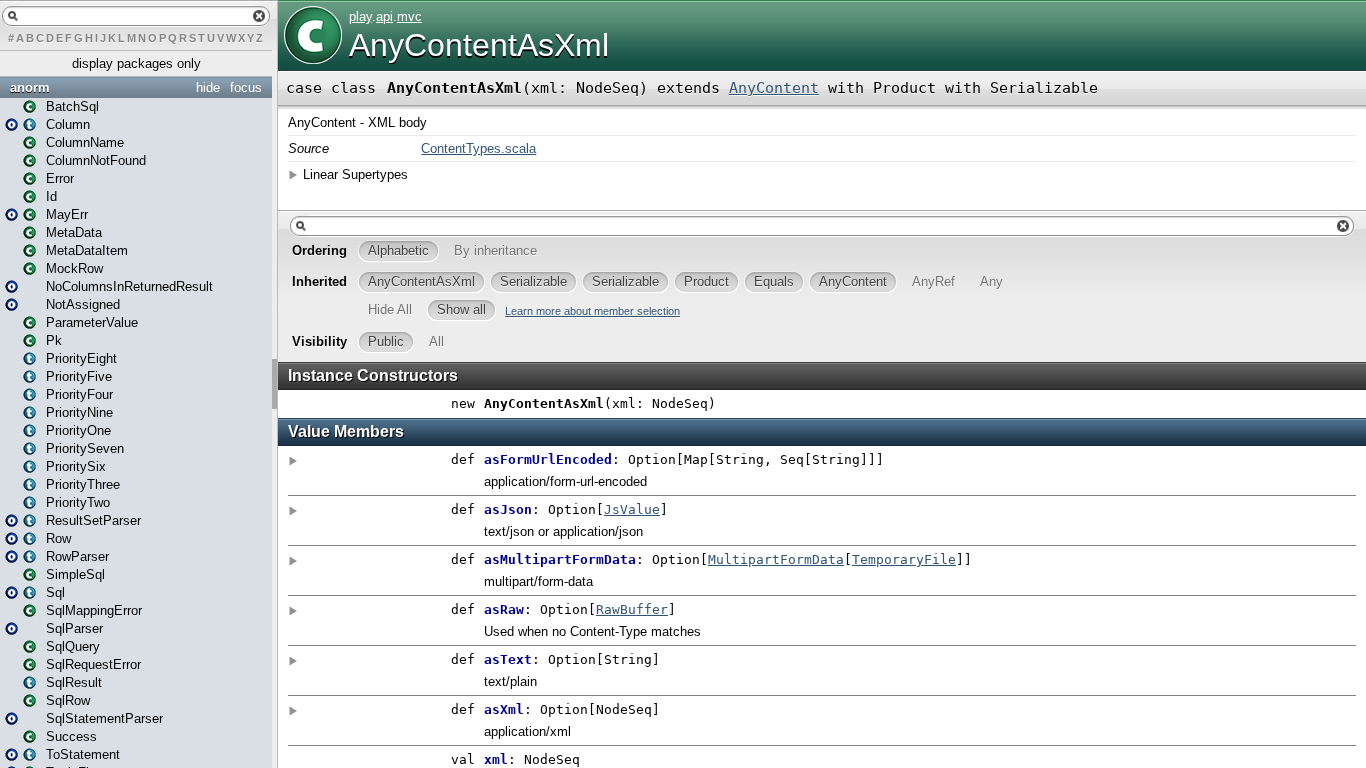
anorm (30, 87)
